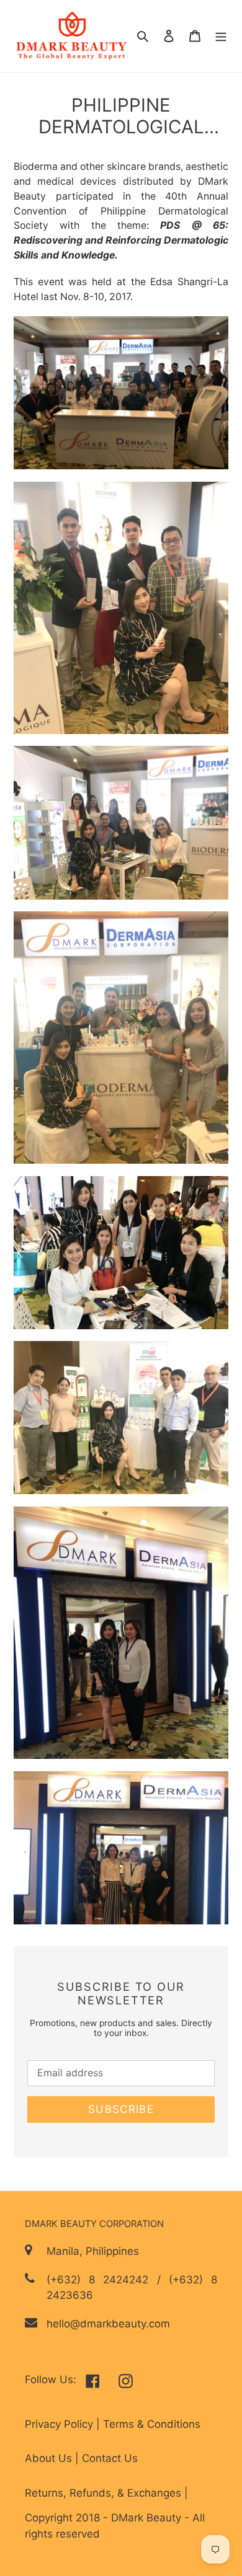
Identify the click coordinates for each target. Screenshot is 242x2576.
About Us (50, 2458)
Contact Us (110, 2458)
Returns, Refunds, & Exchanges (105, 2493)
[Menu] (221, 36)
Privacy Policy (60, 2424)
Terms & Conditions (152, 2424)
